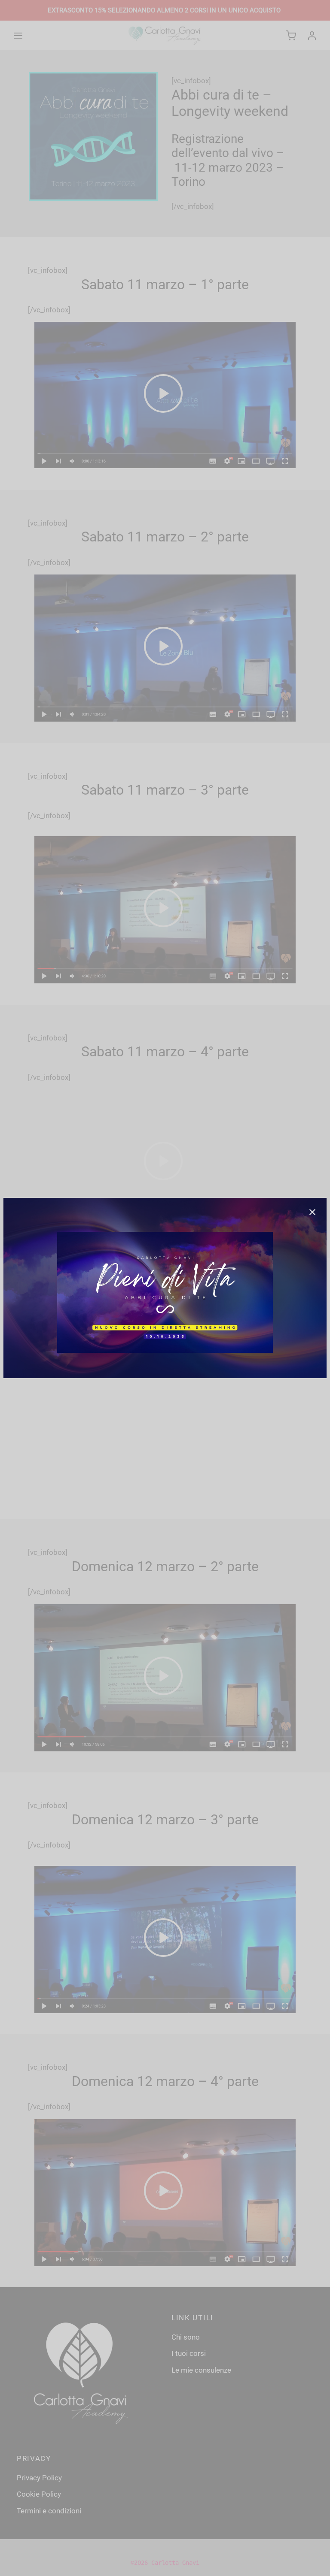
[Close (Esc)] (312, 1212)
